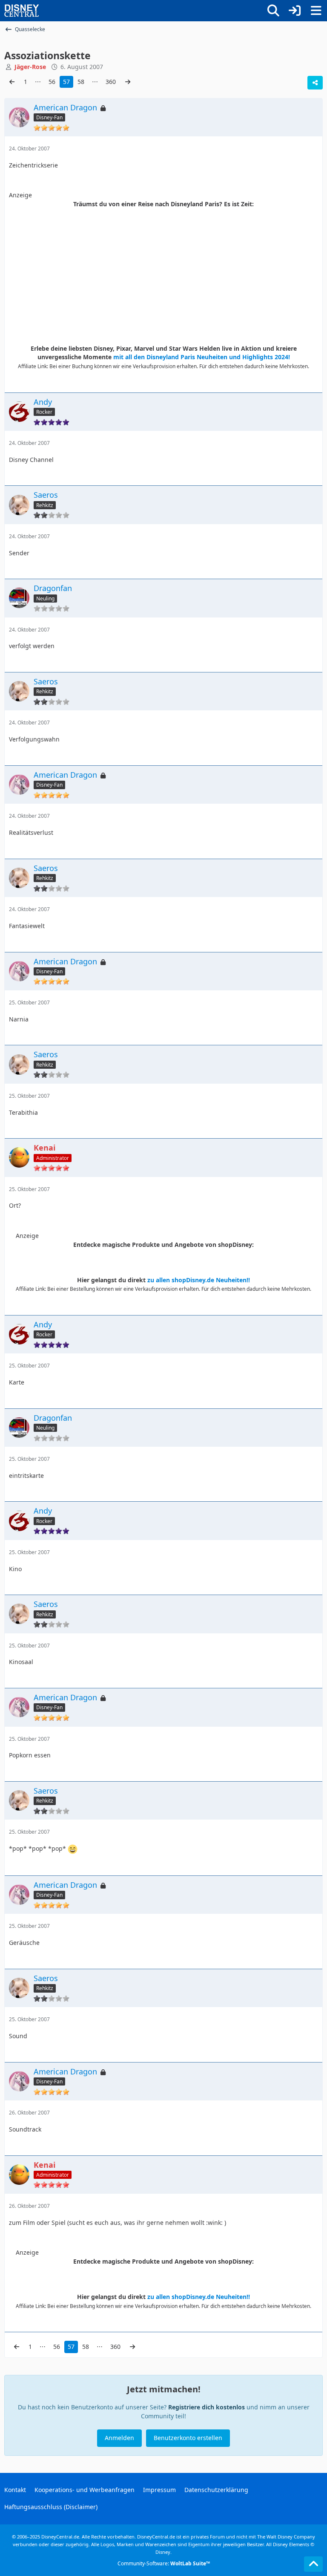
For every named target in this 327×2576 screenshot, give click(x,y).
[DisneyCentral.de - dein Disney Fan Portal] (22, 11)
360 (111, 82)
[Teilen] (315, 83)
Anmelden (119, 2438)
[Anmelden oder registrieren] (295, 11)
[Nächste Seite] (128, 82)
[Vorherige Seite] (12, 82)
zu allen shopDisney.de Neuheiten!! (199, 1280)
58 (81, 82)
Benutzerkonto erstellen (188, 2438)
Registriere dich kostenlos (207, 2407)
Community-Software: (164, 2563)
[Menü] (316, 11)
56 (52, 82)
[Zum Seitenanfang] (313, 2564)
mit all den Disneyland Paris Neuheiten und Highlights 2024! (202, 357)
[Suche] (273, 11)
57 (66, 82)
